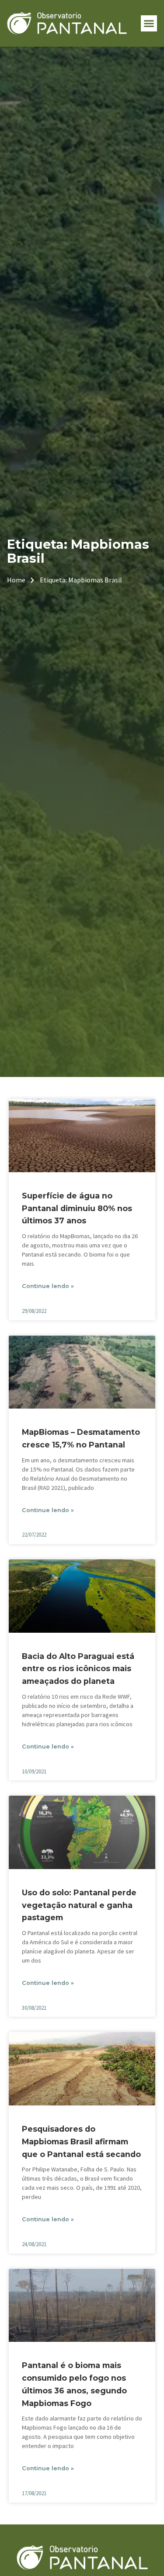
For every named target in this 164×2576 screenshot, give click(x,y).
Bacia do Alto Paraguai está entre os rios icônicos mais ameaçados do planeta (78, 1669)
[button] (149, 24)
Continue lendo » (48, 1286)
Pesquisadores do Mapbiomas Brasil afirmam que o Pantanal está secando (81, 2141)
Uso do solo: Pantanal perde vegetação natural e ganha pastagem (79, 1905)
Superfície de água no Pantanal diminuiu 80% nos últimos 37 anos (77, 1208)
